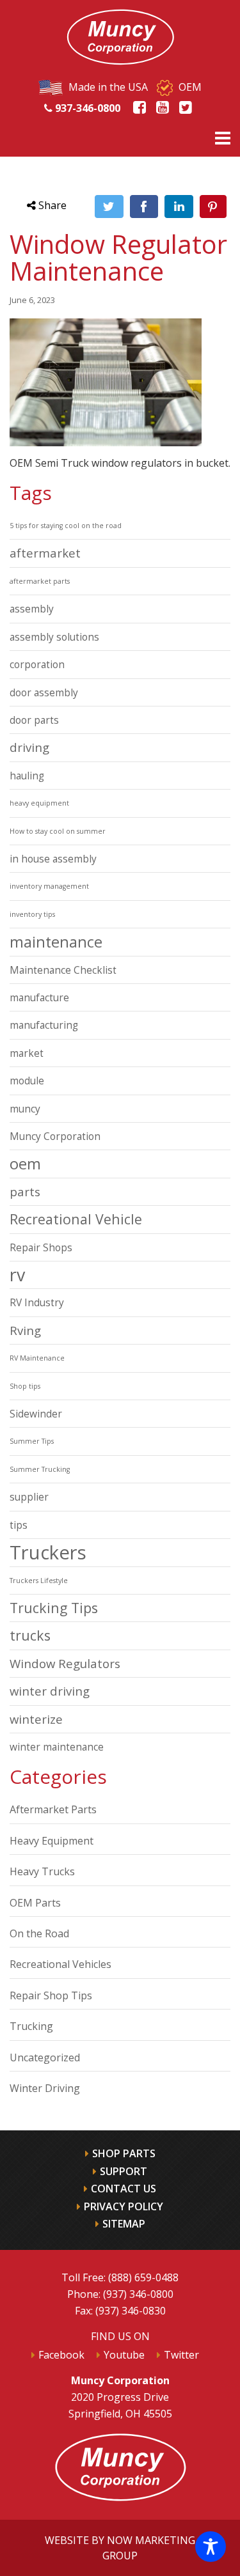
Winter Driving (45, 2088)
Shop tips (25, 1386)
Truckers (48, 1552)
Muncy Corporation (55, 1136)
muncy (25, 1109)
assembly (32, 609)
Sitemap (124, 2224)
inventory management (49, 886)
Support (124, 2171)
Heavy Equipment (52, 1841)
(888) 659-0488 (143, 2277)
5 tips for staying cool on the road (66, 526)
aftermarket (45, 553)
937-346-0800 (86, 108)
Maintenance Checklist (63, 970)
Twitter (181, 2355)
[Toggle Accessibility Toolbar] (211, 2547)
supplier (29, 1497)
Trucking (31, 2026)
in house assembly (53, 859)
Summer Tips (32, 1441)
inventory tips (32, 914)
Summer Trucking (40, 1469)
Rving (25, 1330)
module (27, 1081)
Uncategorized (45, 2057)
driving (29, 747)
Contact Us (124, 2189)
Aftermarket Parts (53, 1809)
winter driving (50, 1691)
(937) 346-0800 (138, 2294)
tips (19, 1525)
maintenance (56, 942)
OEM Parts (35, 1903)
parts (25, 1191)
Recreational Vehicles (60, 1964)
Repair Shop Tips (51, 1995)
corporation (37, 664)
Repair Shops (41, 1247)
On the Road (39, 1933)
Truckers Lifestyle (39, 1581)
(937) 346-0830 (131, 2311)
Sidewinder (36, 1414)
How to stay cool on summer (58, 831)
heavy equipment (39, 803)
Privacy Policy (124, 2206)
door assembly (44, 692)
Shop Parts (124, 2153)
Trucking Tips (54, 1608)
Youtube (124, 2355)
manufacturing (44, 1025)
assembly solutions (54, 637)
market (27, 1053)
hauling (27, 776)
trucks (30, 1635)
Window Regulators (65, 1663)
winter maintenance (57, 1747)
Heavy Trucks (42, 1871)
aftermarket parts (40, 581)
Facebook (61, 2355)
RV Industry (37, 1302)
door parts (34, 720)
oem (25, 1164)
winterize (36, 1719)
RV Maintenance (37, 1358)
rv (17, 1275)
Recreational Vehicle (76, 1219)
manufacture (39, 997)
